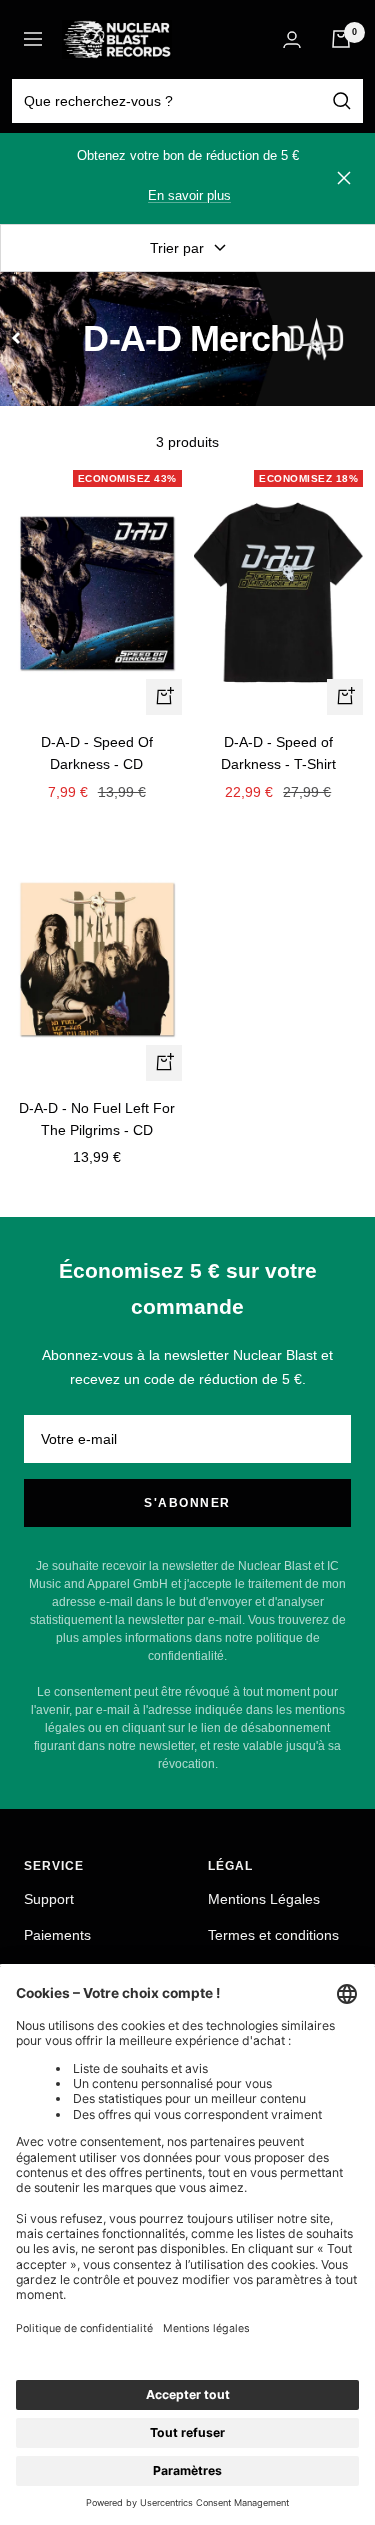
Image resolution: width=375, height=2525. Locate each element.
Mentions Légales (264, 1899)
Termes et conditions (273, 1935)
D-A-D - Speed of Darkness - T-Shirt (278, 753)
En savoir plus (189, 195)
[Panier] (341, 39)
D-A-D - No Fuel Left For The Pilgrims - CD (97, 1119)
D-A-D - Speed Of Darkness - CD (97, 753)
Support (49, 1899)
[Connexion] (292, 39)
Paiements (57, 1935)
